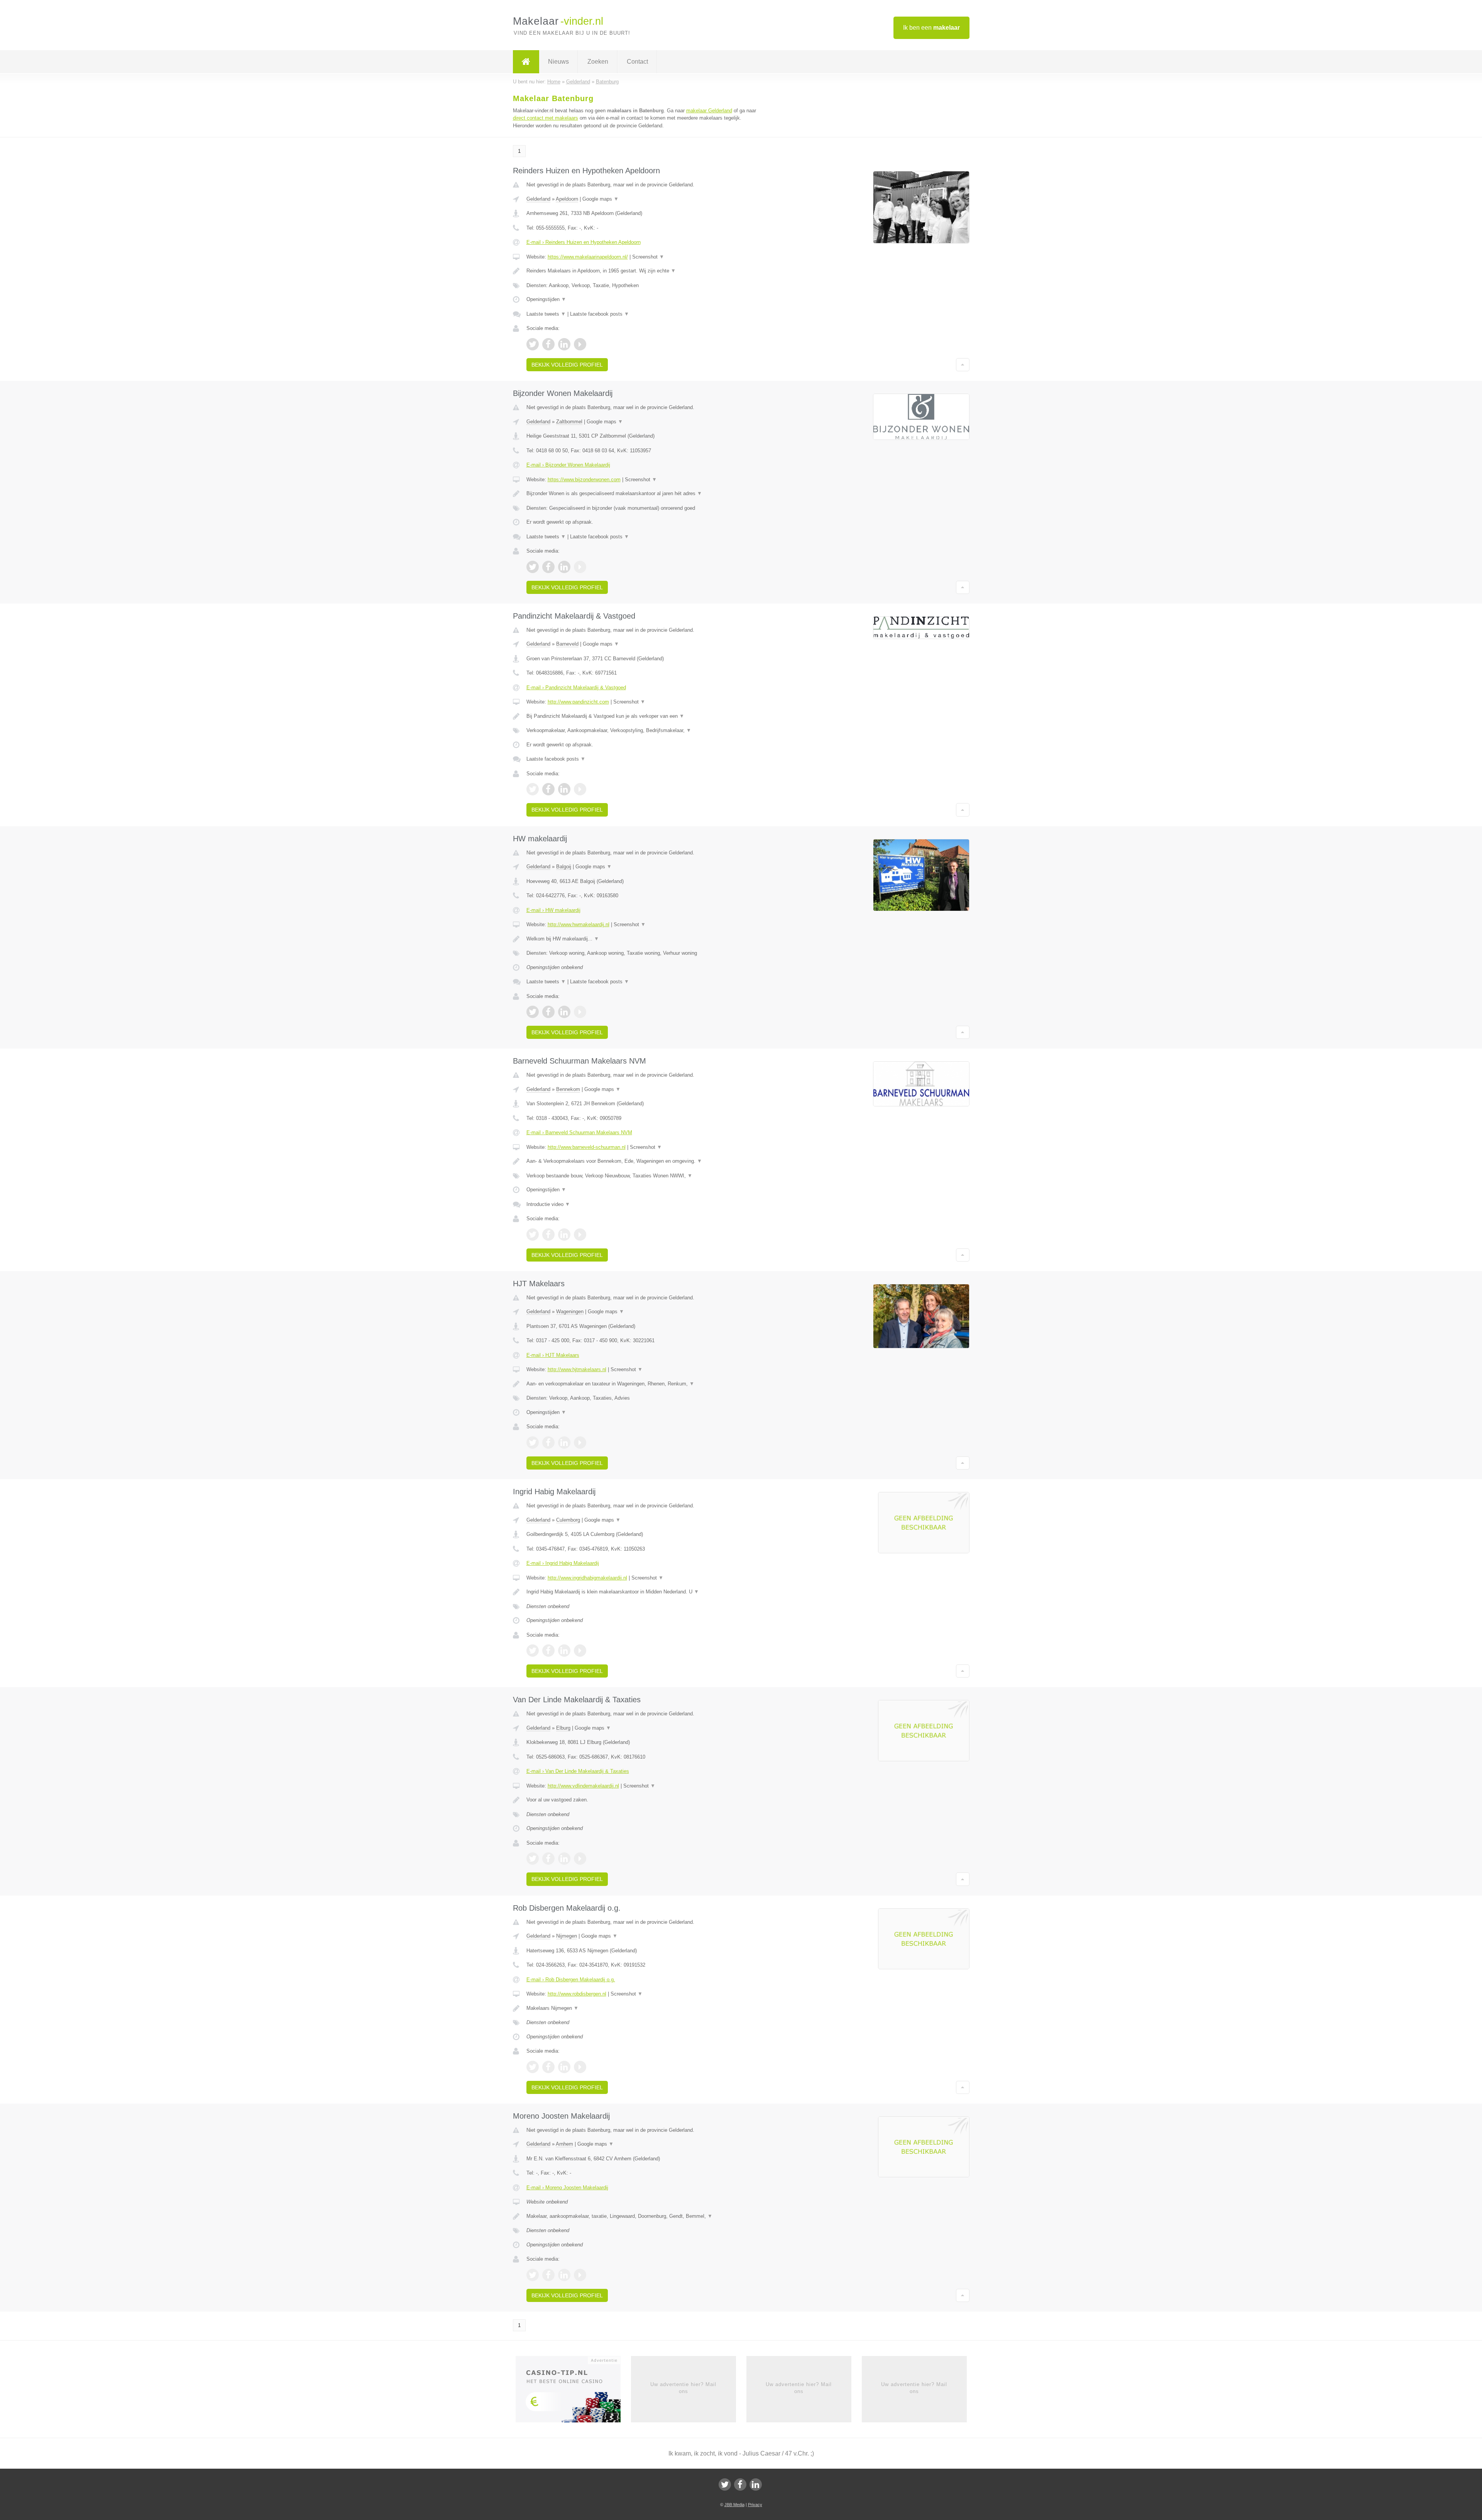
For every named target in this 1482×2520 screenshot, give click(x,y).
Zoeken (598, 62)
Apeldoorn (567, 199)
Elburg (563, 1728)
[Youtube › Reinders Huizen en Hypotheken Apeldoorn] (580, 344)
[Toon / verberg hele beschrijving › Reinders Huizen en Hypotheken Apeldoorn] (645, 271)
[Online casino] (573, 2391)
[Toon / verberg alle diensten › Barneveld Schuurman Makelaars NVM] (645, 1176)
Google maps (601, 199)
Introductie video (548, 1204)
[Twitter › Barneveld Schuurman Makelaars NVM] (533, 1235)
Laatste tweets (546, 314)
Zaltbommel (569, 422)
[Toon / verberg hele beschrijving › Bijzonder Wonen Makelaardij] (645, 494)
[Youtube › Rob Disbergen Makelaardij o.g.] (580, 2067)
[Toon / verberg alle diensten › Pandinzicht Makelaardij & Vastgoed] (645, 731)
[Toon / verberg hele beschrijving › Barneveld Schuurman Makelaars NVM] (645, 1161)
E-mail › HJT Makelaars (553, 1355)
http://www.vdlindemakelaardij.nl (583, 1786)
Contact (637, 62)
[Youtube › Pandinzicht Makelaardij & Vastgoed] (580, 789)
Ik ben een (931, 28)
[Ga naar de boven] (963, 365)
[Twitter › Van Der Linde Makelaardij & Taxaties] (533, 1859)
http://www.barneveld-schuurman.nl (587, 1147)
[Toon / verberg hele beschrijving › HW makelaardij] (645, 939)
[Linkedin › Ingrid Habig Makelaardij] (564, 1651)
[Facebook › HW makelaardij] (548, 1012)
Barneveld (567, 644)
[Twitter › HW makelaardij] (533, 1012)
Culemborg (568, 1520)
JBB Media (734, 2505)
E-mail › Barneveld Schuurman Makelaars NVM (579, 1132)
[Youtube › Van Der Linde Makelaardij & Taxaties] (580, 1859)
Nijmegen (567, 1936)
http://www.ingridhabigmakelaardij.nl (587, 1578)
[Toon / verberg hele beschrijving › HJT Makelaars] (645, 1384)
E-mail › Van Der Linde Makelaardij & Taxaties (578, 1771)
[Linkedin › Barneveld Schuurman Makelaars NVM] (564, 1235)
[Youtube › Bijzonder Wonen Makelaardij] (580, 567)
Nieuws (558, 62)
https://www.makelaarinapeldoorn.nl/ (588, 257)
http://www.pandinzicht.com (578, 702)
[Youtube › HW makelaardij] (580, 1012)
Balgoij (564, 867)
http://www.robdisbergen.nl (577, 1994)
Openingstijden (546, 299)
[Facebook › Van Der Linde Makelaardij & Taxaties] (548, 1859)
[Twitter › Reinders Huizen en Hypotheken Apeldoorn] (533, 344)
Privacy (755, 2505)
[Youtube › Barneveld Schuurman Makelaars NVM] (580, 1235)
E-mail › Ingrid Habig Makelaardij (563, 1563)
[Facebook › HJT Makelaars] (548, 1443)
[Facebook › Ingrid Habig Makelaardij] (548, 1651)
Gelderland (538, 199)
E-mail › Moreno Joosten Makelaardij (567, 2188)
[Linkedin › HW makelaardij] (564, 1012)
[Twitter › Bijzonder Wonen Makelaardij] (533, 567)
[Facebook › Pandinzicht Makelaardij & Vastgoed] (548, 789)
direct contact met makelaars (546, 118)
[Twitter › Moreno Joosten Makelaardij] (533, 2275)
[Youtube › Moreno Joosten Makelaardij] (580, 2275)
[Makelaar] (526, 62)
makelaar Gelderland (709, 111)
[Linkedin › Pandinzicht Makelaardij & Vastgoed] (564, 789)
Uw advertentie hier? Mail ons (683, 2388)
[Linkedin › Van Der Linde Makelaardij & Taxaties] (564, 1859)
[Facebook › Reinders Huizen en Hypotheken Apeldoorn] (548, 344)
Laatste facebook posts (600, 314)
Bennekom (568, 1089)
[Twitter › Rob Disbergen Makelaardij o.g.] (533, 2067)
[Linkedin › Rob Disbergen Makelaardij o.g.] (564, 2067)
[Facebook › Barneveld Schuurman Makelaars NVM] (548, 1235)
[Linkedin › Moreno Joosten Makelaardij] (564, 2275)
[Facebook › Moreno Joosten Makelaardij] (548, 2275)
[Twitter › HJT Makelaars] (533, 1443)
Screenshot (648, 257)
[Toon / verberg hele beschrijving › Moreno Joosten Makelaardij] (645, 2216)
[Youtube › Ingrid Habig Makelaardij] (580, 1651)
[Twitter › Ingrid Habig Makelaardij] (533, 1651)
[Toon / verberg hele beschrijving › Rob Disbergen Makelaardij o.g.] (645, 2008)
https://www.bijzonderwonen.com (584, 479)
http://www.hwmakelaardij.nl (579, 924)
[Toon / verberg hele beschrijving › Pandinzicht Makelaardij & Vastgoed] (645, 716)
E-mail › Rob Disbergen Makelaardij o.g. (571, 1980)
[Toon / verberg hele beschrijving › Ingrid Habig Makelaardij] (645, 1592)
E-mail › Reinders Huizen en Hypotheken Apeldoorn (584, 242)
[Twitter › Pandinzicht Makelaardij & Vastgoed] (533, 789)
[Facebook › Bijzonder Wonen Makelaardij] (548, 567)
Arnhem (564, 2144)
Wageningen (570, 1312)
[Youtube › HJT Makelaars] (580, 1443)
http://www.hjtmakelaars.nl (577, 1369)
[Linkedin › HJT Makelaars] (564, 1443)
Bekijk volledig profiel (567, 365)
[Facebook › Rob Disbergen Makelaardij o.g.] (548, 2067)
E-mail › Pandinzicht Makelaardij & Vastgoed (576, 688)
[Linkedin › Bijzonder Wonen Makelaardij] (564, 567)
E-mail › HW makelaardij (553, 910)
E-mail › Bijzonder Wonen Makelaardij (568, 465)
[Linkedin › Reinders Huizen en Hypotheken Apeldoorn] (564, 344)
